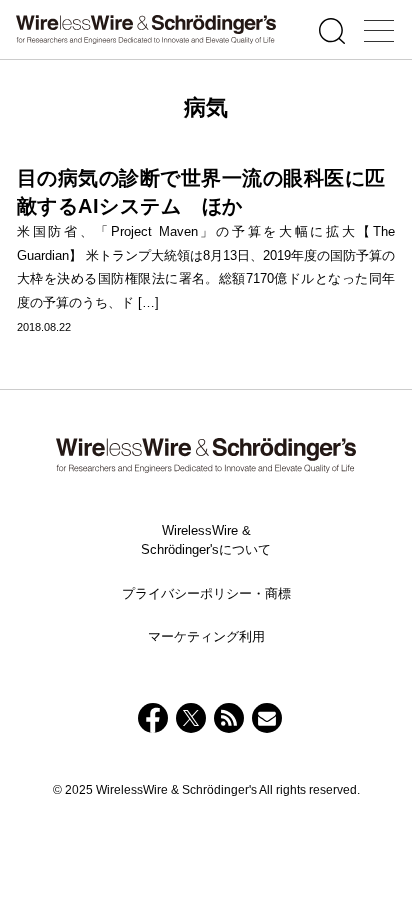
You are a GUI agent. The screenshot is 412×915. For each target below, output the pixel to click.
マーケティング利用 (206, 636)
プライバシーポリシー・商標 (206, 593)
